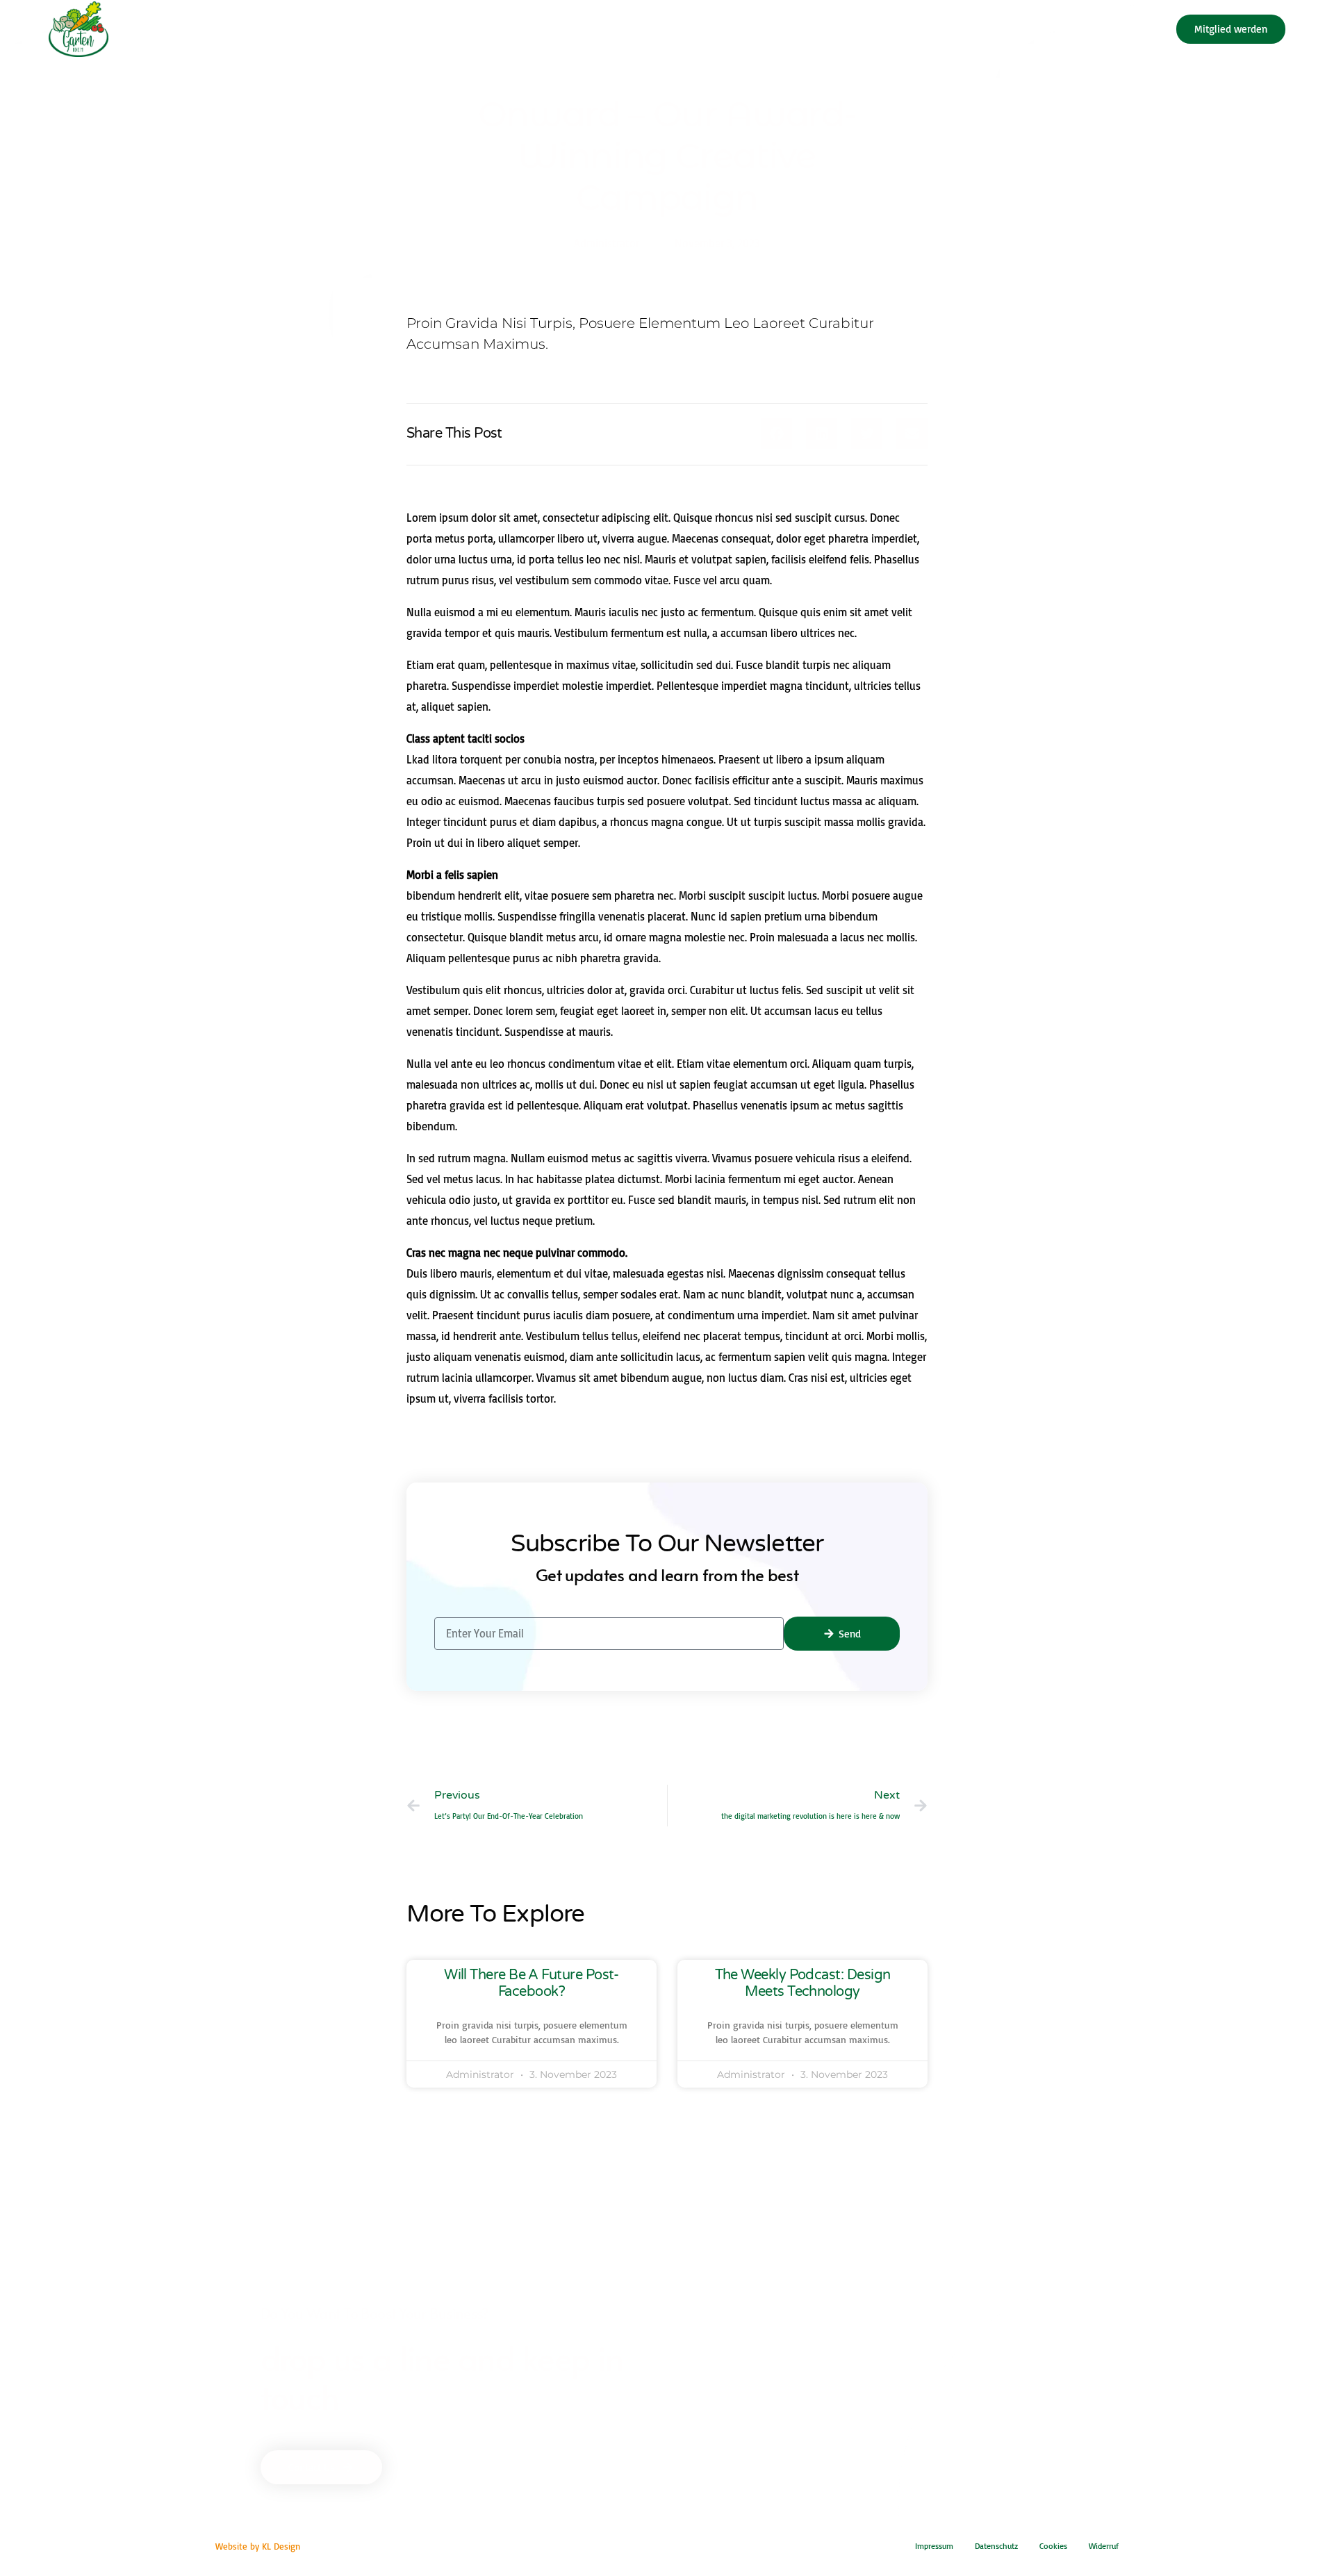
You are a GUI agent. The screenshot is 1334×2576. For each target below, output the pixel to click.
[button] (776, 433)
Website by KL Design (258, 2546)
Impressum (934, 2546)
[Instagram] (1146, 28)
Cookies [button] (1053, 2546)
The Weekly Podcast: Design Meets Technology (803, 1983)
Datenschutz (996, 2546)
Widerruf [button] (1104, 2546)
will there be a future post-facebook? (532, 1983)
